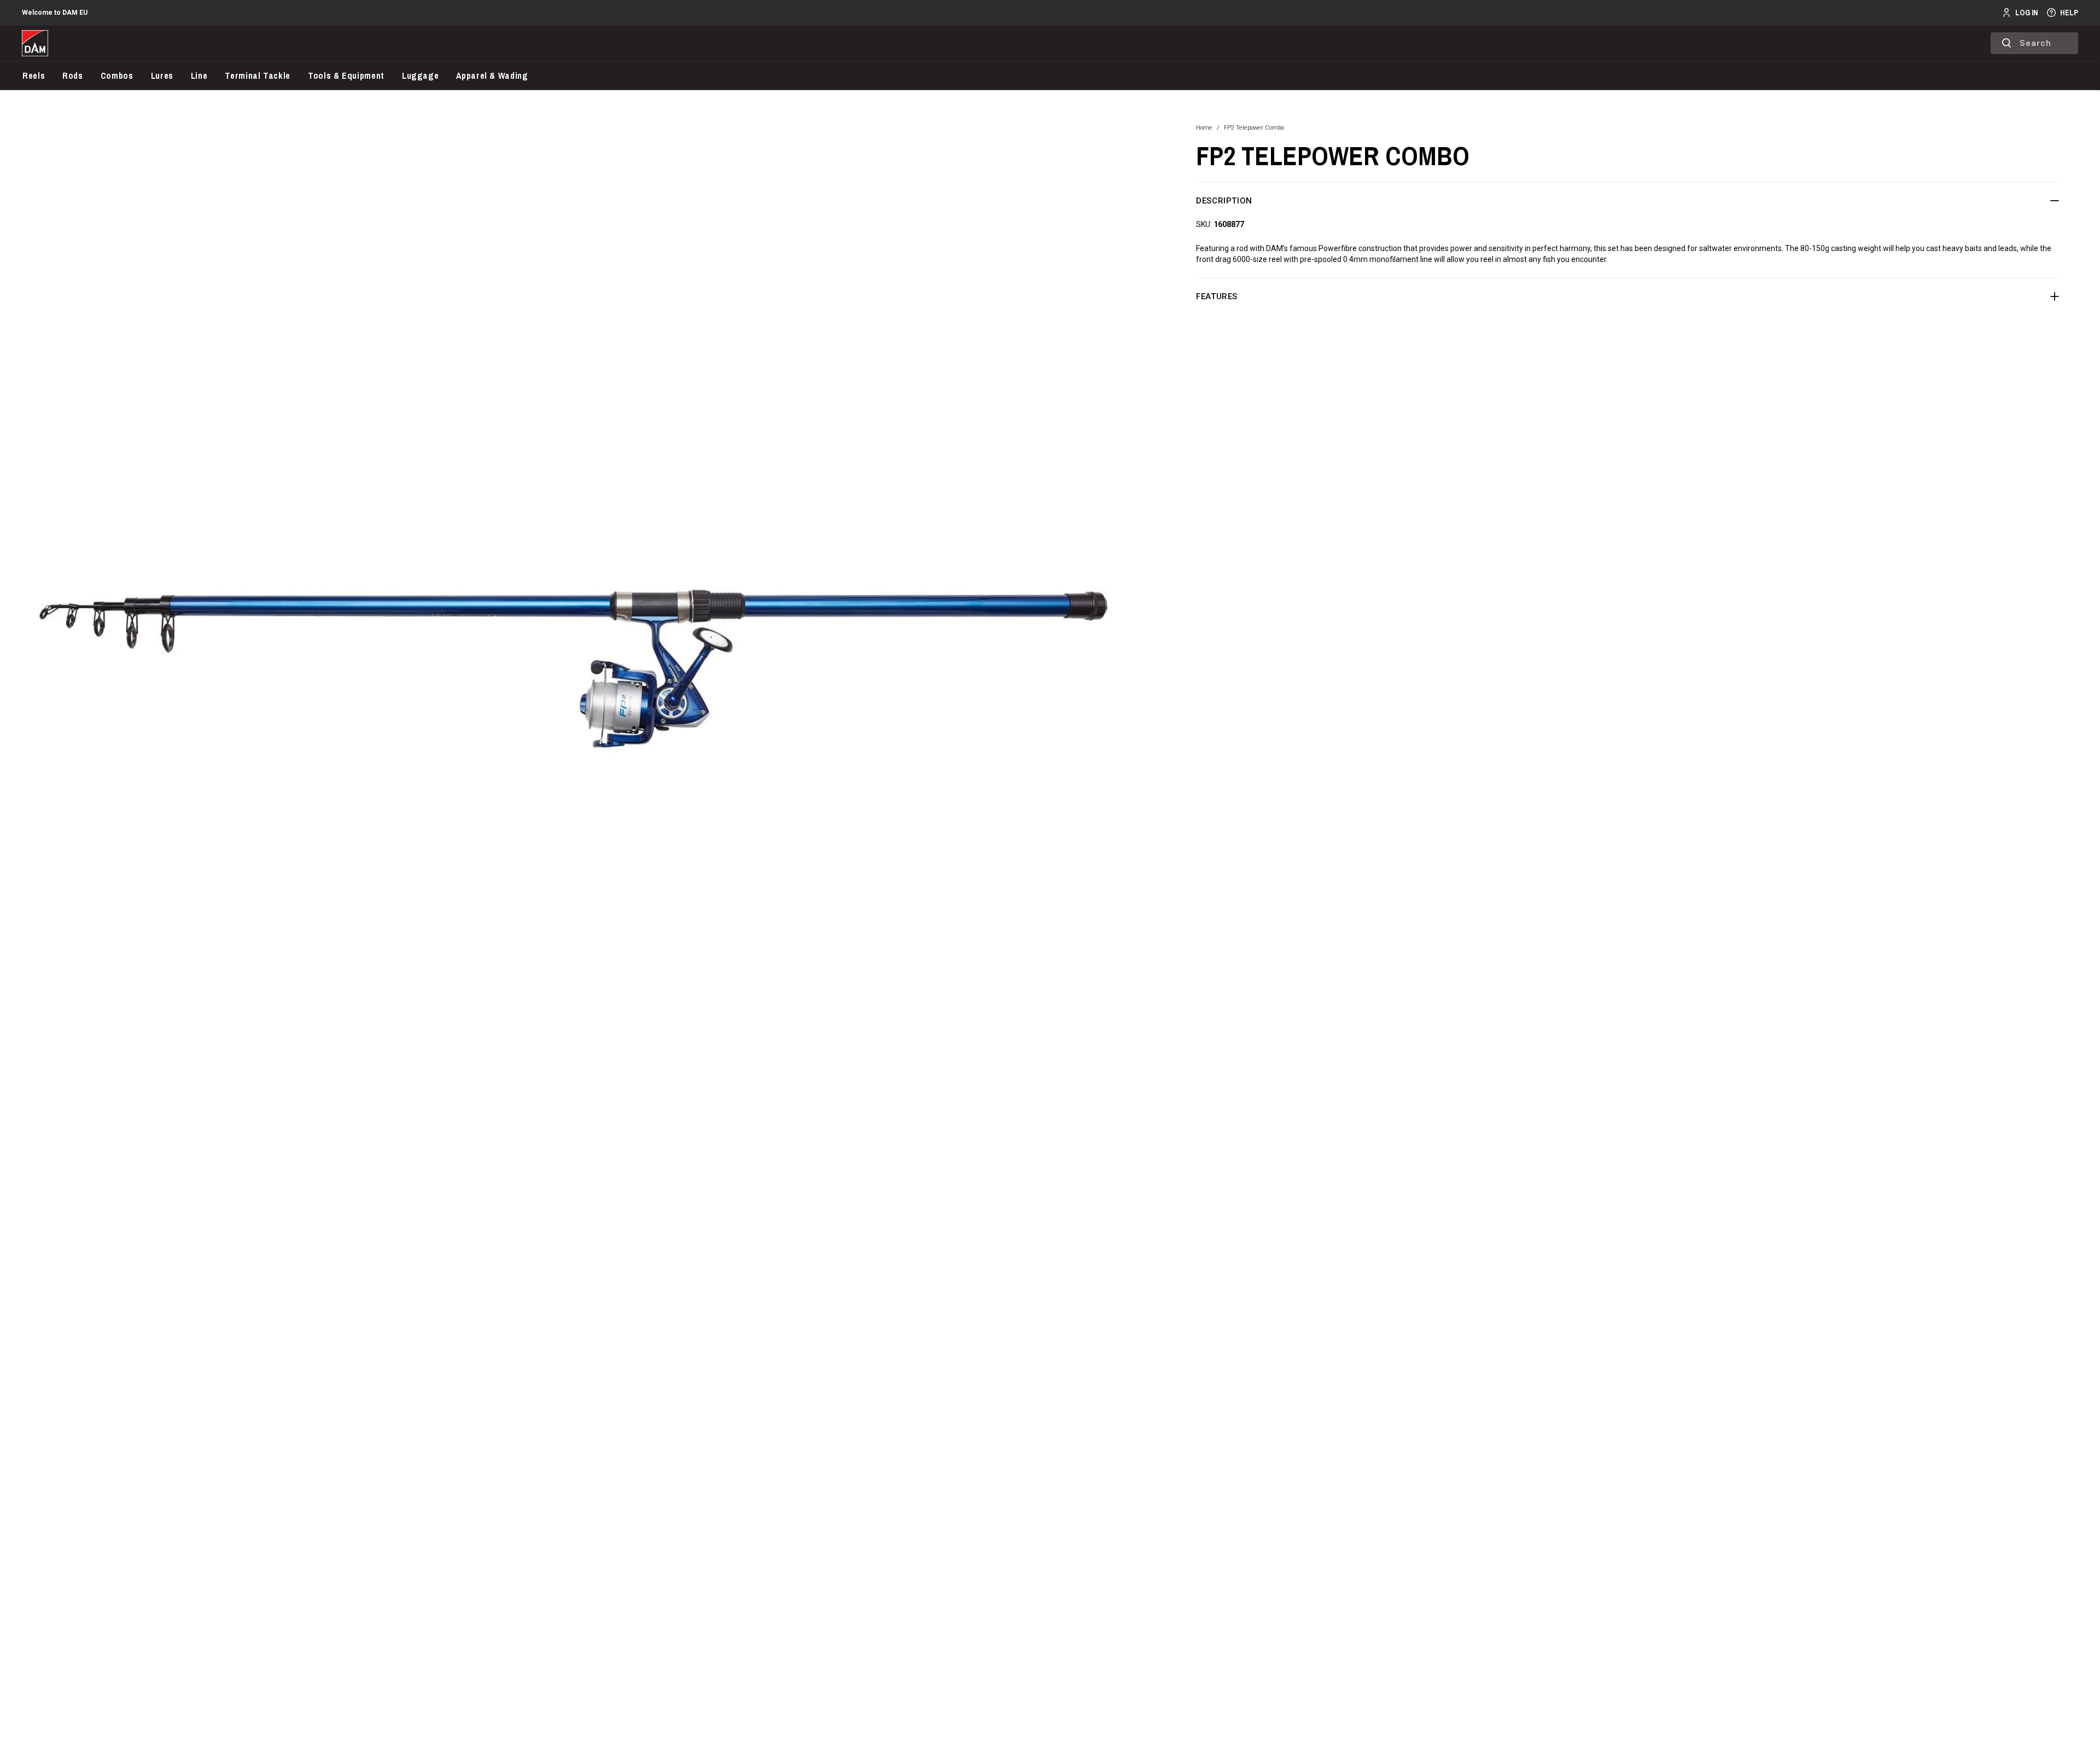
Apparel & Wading (492, 75)
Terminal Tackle (258, 75)
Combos (117, 75)
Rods (73, 75)
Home (1204, 128)
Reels (34, 75)
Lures (162, 75)
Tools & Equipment (346, 75)
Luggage (420, 75)
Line (199, 75)
